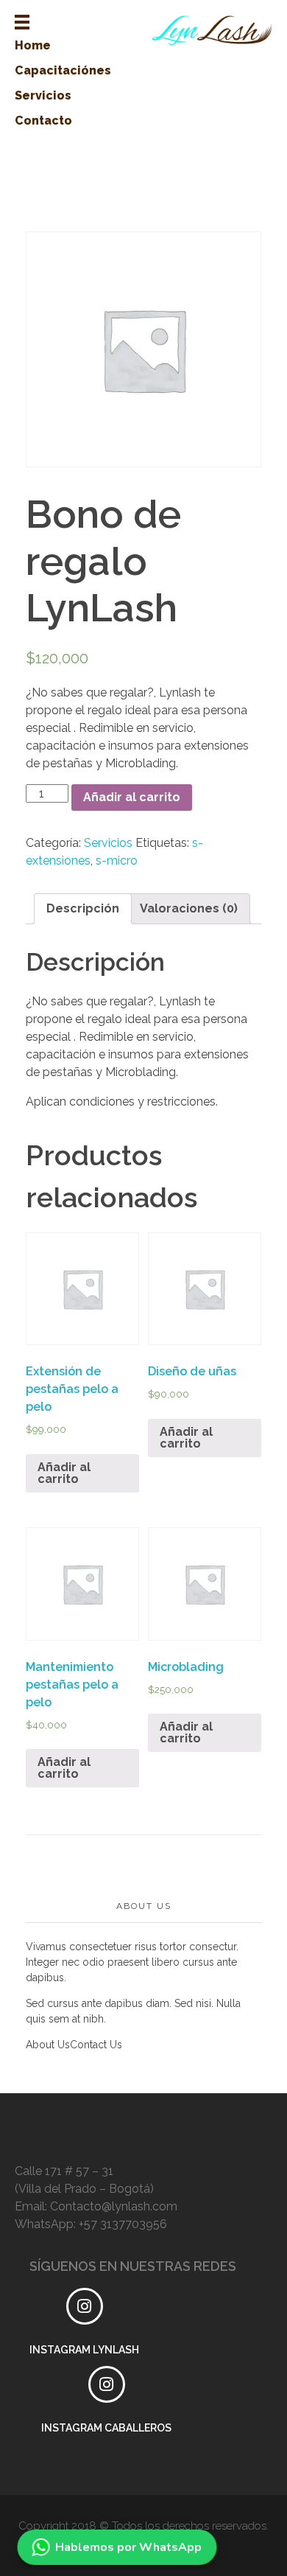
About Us (48, 2045)
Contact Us (96, 2045)
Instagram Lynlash (84, 2350)
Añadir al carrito (132, 797)
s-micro (117, 861)
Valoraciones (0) (189, 908)
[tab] (83, 909)
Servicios (108, 843)
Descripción (83, 908)
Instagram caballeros (106, 2428)
